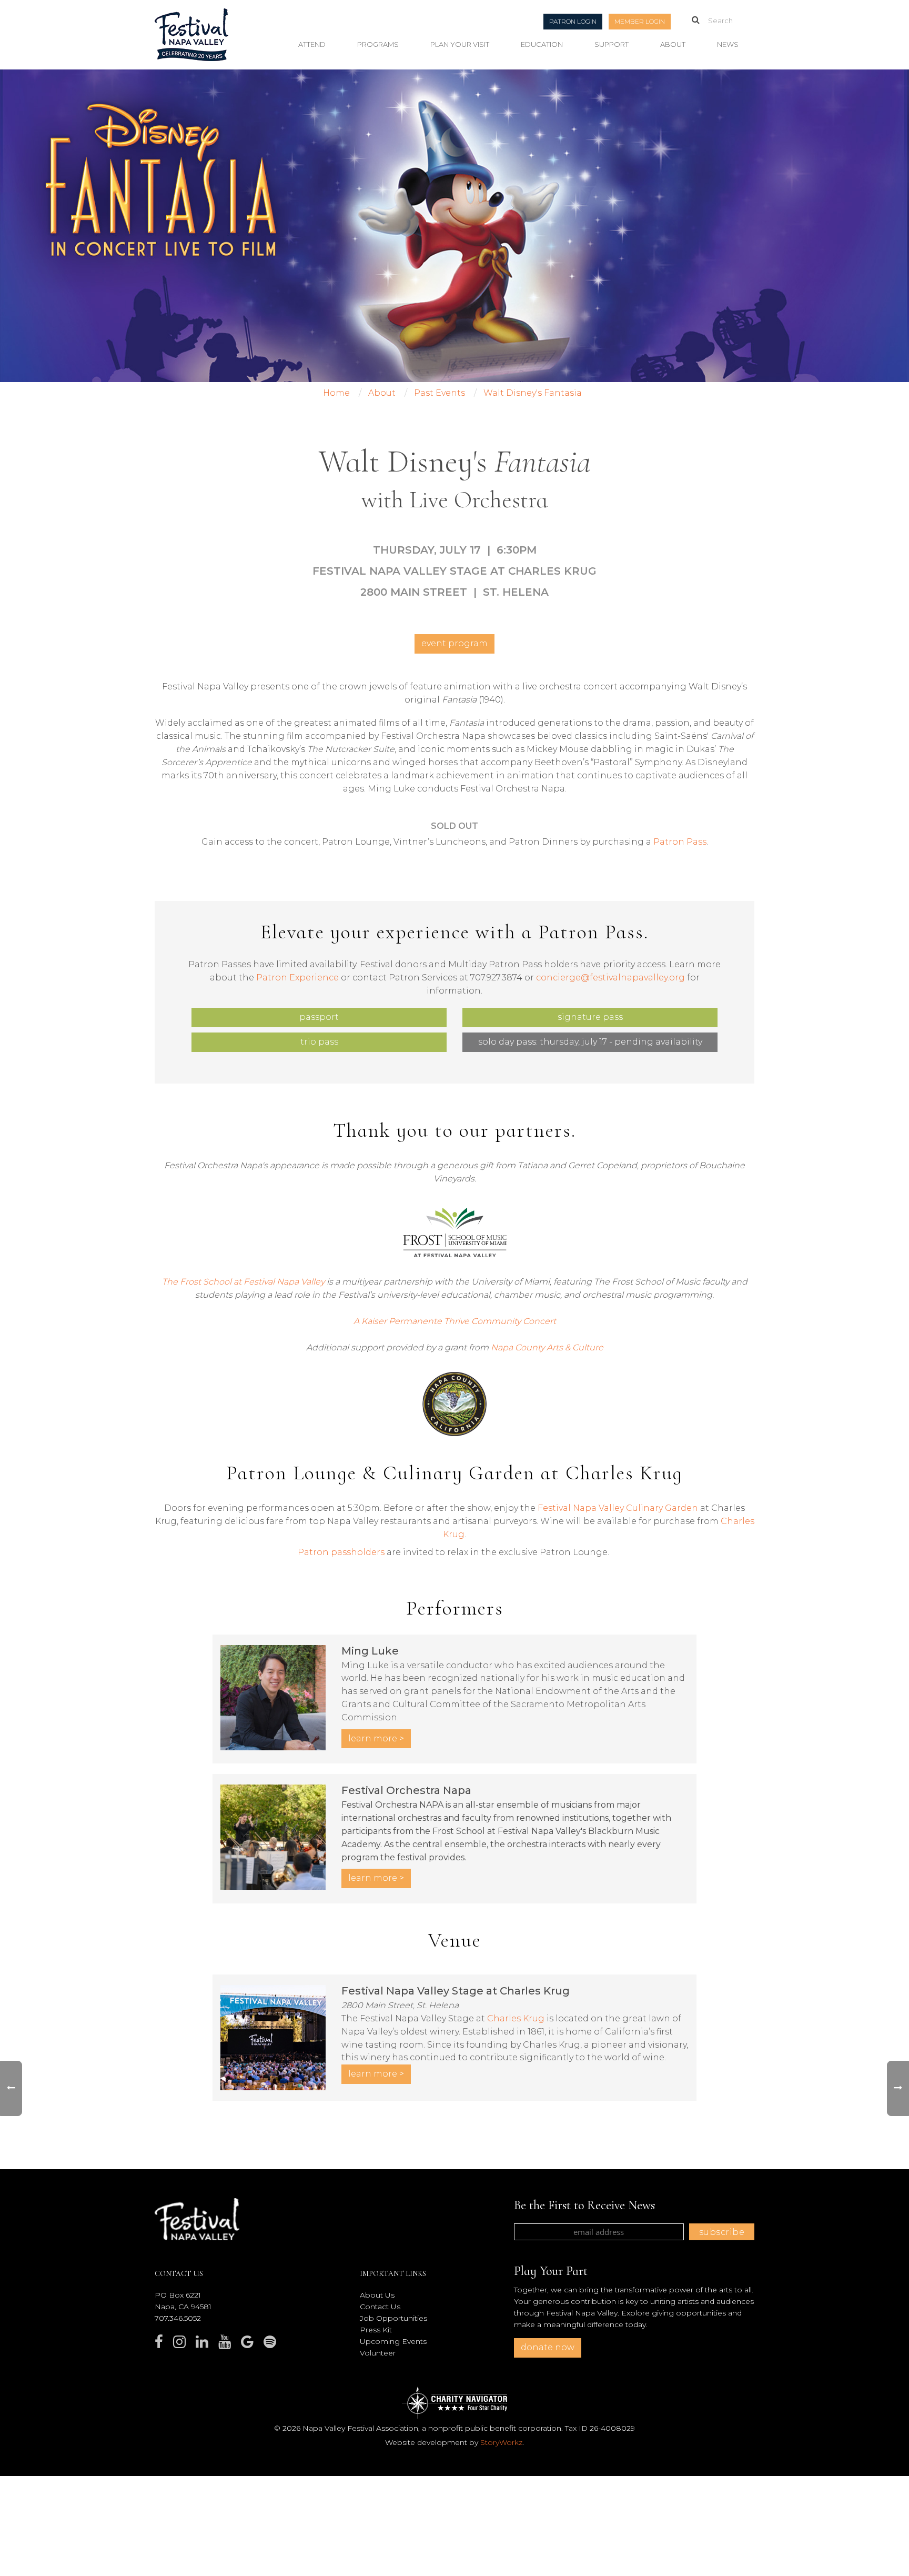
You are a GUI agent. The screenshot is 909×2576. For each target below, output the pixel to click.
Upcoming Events (393, 2341)
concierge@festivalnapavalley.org (610, 978)
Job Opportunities (393, 2318)
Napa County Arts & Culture (547, 1347)
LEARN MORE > (376, 1738)
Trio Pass (319, 1042)
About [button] (673, 44)
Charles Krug (516, 2018)
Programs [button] (378, 44)
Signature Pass (590, 1017)
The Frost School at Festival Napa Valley (243, 1282)
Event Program (454, 643)
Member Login (640, 21)
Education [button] (542, 44)
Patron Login (573, 21)
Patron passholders (341, 1552)
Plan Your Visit (460, 44)
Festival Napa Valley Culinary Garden (618, 1508)
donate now (548, 2347)
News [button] (728, 44)
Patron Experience (297, 978)
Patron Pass (680, 842)
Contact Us (380, 2307)
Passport (319, 1017)
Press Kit (376, 2330)
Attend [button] (312, 44)
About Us (377, 2295)
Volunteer (378, 2353)
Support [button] (612, 44)
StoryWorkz (501, 2442)
